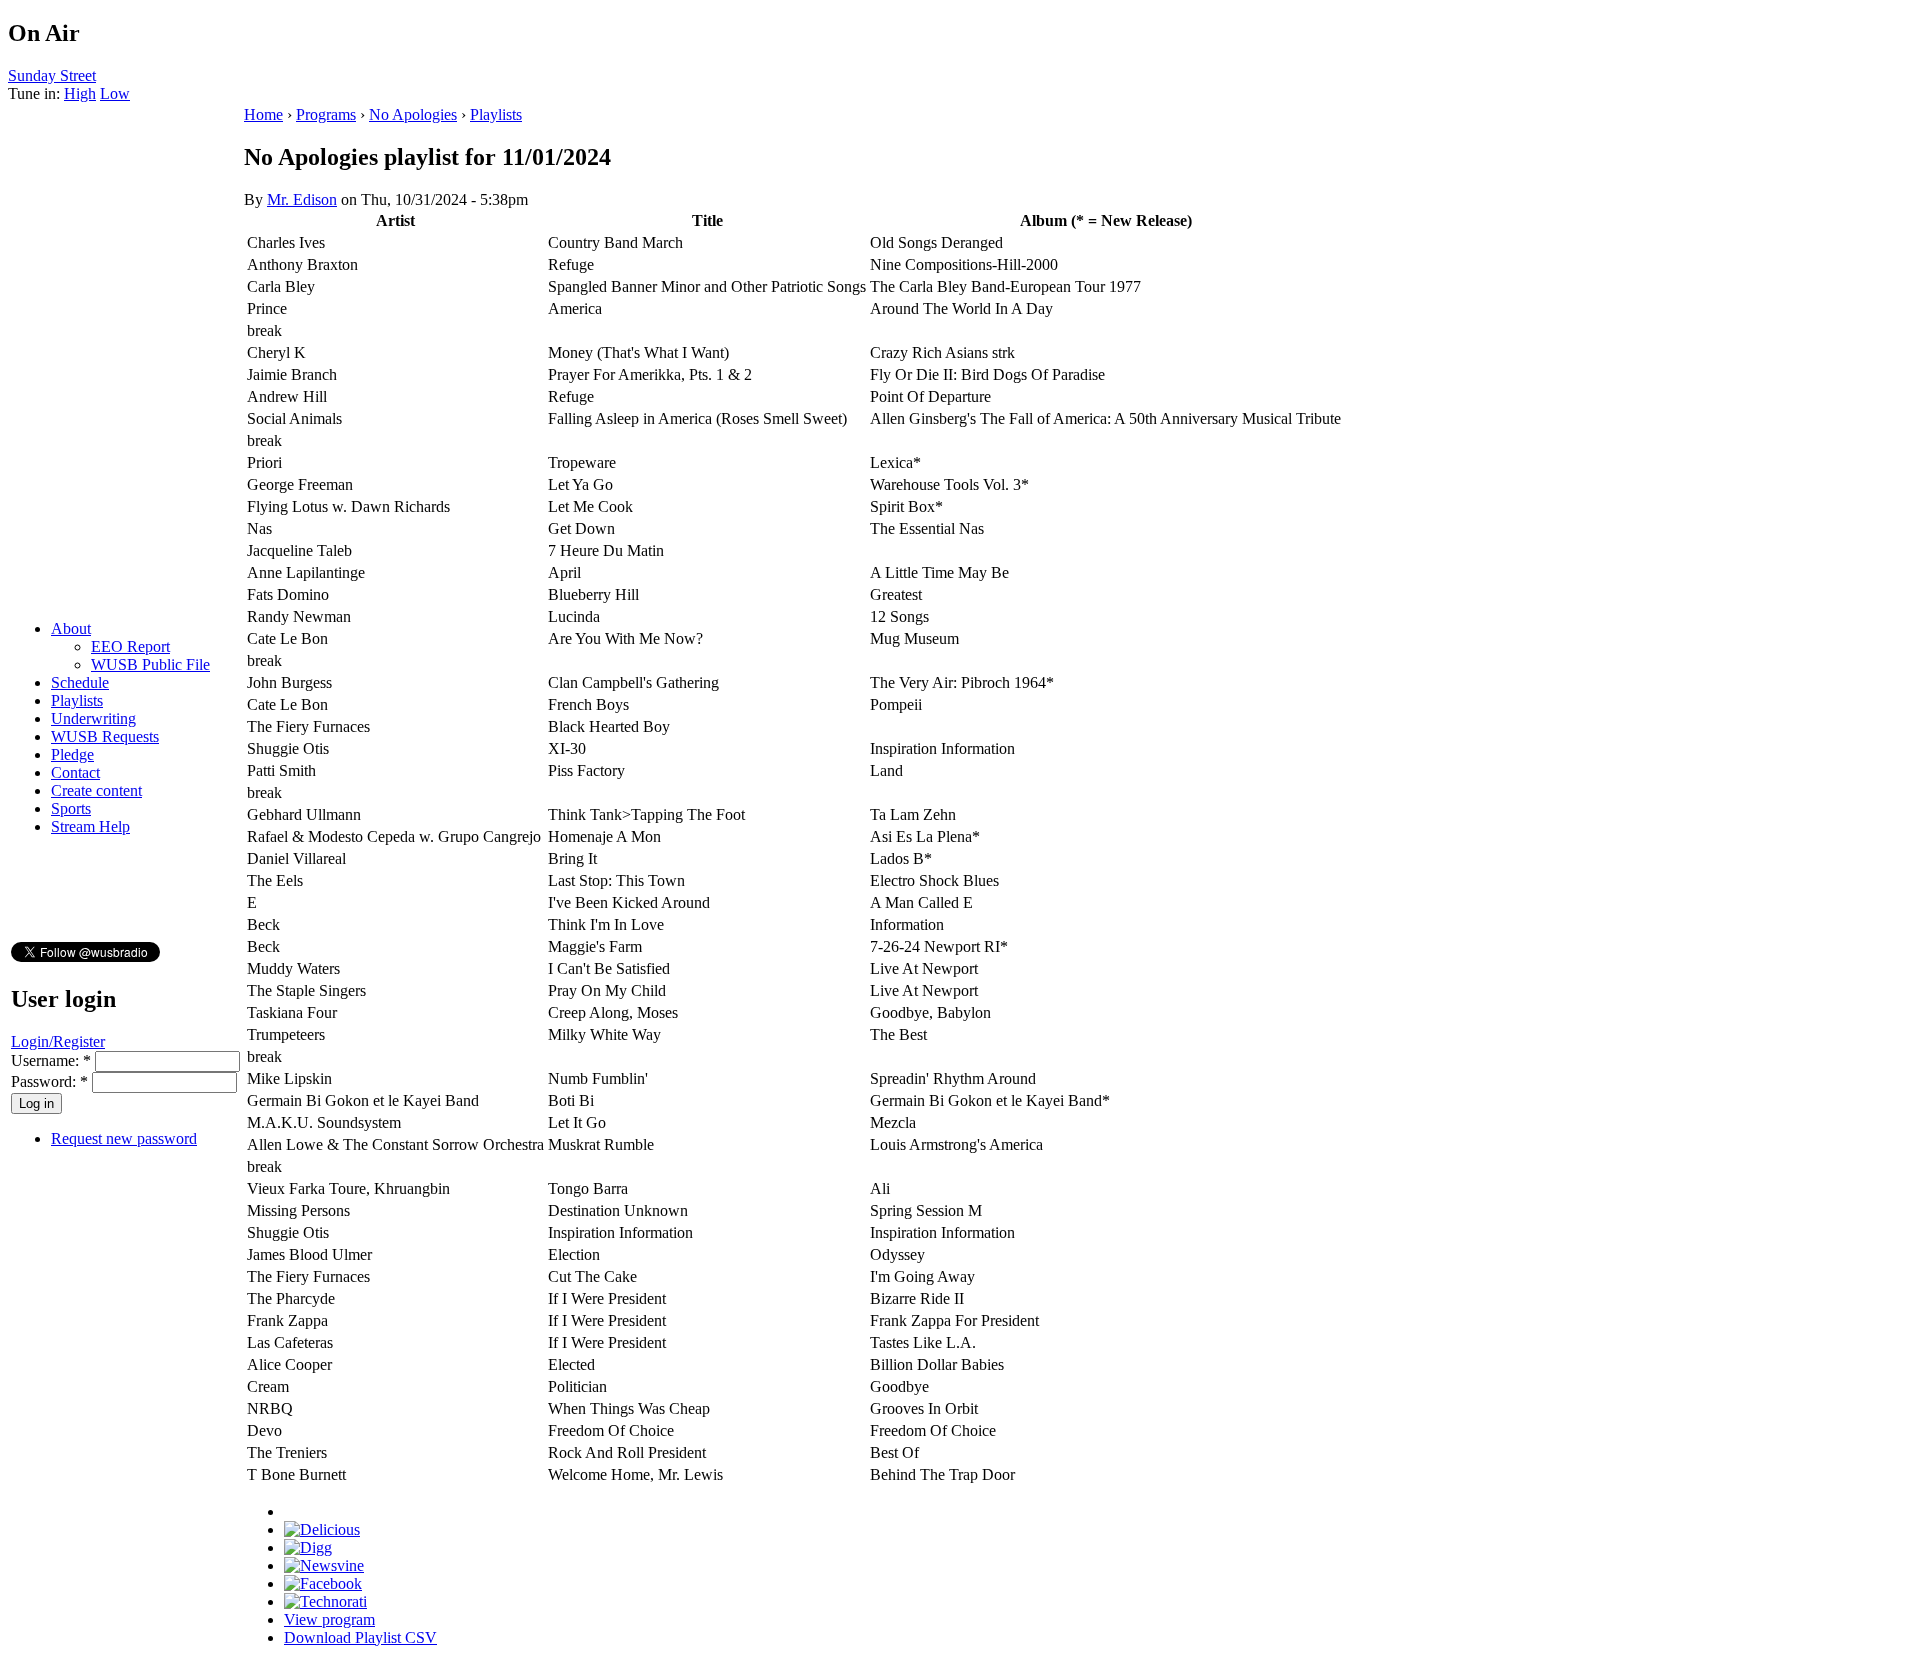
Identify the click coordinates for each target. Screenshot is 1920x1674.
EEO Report (130, 646)
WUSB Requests (105, 736)
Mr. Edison (302, 199)
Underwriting (93, 718)
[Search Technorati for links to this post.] (325, 1601)
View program (329, 1619)
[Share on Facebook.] (323, 1583)
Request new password (124, 1138)
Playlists (77, 700)
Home (263, 114)
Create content (96, 790)
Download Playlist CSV (360, 1637)
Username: (51, 1060)
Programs (326, 114)
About (71, 628)
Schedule (80, 682)
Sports (71, 808)
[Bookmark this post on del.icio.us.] (322, 1529)
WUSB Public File (150, 664)
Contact (75, 772)
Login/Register (58, 1041)
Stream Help (90, 826)
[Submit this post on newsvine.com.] (324, 1565)
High (80, 93)
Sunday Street (52, 75)
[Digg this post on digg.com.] (308, 1547)
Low (115, 93)
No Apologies (413, 114)
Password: (49, 1081)
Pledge (72, 754)
